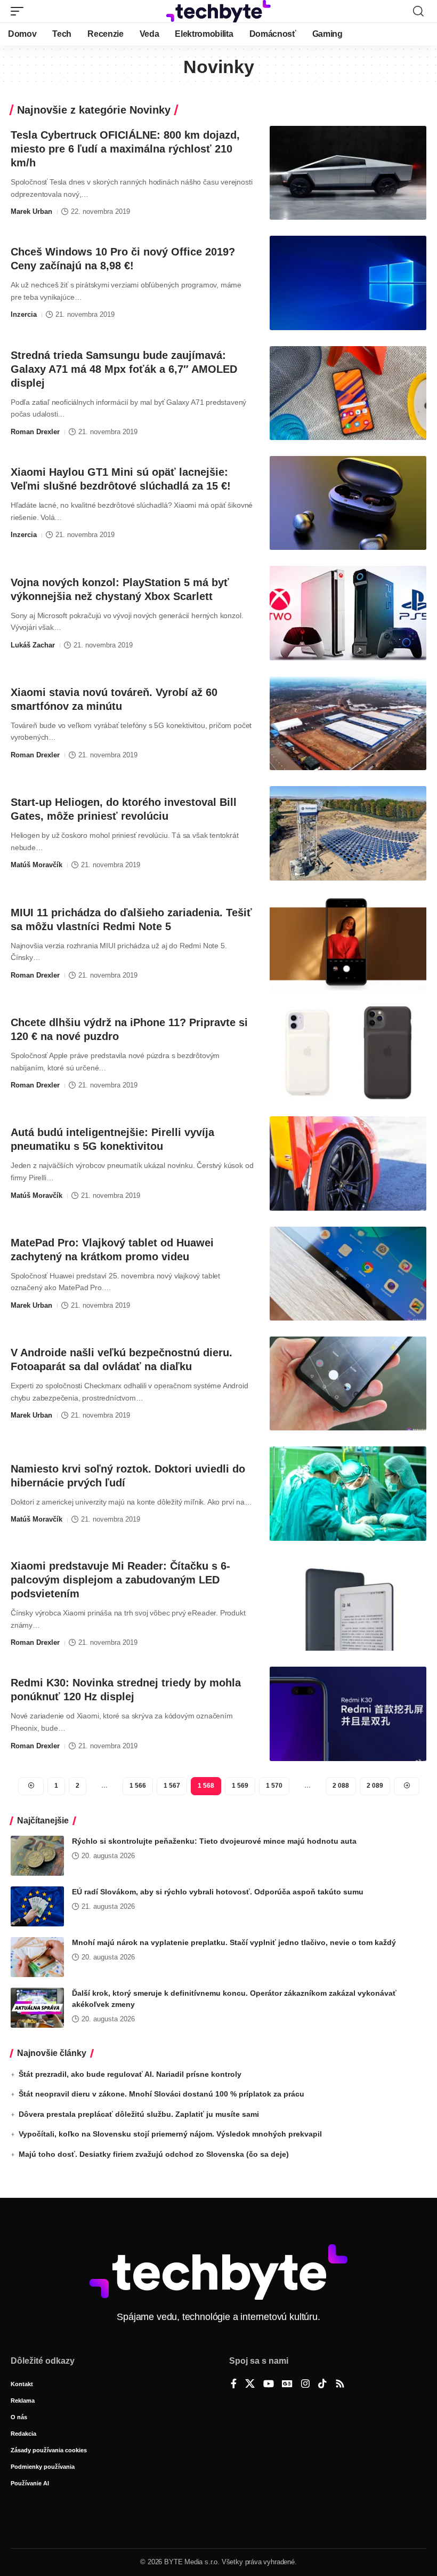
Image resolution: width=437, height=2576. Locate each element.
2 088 (341, 1786)
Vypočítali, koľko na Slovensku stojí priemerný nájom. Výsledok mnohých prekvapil (170, 2134)
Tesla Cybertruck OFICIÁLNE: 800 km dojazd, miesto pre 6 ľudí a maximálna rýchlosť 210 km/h (125, 149)
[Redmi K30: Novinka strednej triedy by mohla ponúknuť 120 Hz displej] (348, 1714)
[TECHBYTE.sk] (218, 11)
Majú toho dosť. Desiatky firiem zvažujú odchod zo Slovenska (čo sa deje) (154, 2154)
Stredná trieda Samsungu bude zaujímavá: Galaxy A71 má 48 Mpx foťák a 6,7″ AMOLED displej (124, 369)
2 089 (375, 1786)
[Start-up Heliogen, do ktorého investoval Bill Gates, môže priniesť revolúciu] (348, 833)
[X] (250, 2385)
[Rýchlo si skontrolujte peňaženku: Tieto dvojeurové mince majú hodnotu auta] (37, 1856)
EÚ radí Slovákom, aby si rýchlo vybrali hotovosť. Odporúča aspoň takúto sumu (218, 1892)
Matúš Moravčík (37, 865)
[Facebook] (234, 2385)
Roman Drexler (35, 432)
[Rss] (340, 2385)
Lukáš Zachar (33, 645)
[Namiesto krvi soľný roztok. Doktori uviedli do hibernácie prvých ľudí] (348, 1493)
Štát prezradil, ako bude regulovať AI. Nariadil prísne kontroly (130, 2074)
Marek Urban (31, 211)
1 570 (274, 1786)
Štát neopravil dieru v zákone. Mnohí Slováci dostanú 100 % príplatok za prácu (161, 2094)
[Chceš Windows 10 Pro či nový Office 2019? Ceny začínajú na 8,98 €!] (348, 283)
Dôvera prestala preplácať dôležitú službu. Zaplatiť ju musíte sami (139, 2114)
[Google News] (287, 2385)
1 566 (138, 1786)
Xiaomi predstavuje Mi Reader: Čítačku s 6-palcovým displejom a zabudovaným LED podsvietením (120, 1580)
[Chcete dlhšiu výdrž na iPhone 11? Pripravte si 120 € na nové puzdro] (348, 1053)
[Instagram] (305, 2385)
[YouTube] (269, 2385)
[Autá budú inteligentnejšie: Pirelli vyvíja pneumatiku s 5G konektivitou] (348, 1163)
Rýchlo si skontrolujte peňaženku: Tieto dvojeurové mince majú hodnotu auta (214, 1841)
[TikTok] (322, 2385)
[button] (20, 11)
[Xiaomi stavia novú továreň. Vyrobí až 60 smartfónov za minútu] (348, 723)
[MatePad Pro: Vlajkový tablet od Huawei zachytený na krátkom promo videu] (348, 1274)
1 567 (172, 1786)
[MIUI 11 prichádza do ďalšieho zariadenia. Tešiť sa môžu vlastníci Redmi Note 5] (348, 943)
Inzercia (24, 314)
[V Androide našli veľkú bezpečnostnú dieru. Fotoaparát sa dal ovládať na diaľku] (348, 1383)
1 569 (240, 1786)
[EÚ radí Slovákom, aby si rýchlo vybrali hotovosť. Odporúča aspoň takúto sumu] (37, 1906)
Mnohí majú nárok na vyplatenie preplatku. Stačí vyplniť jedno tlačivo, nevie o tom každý (234, 1942)
